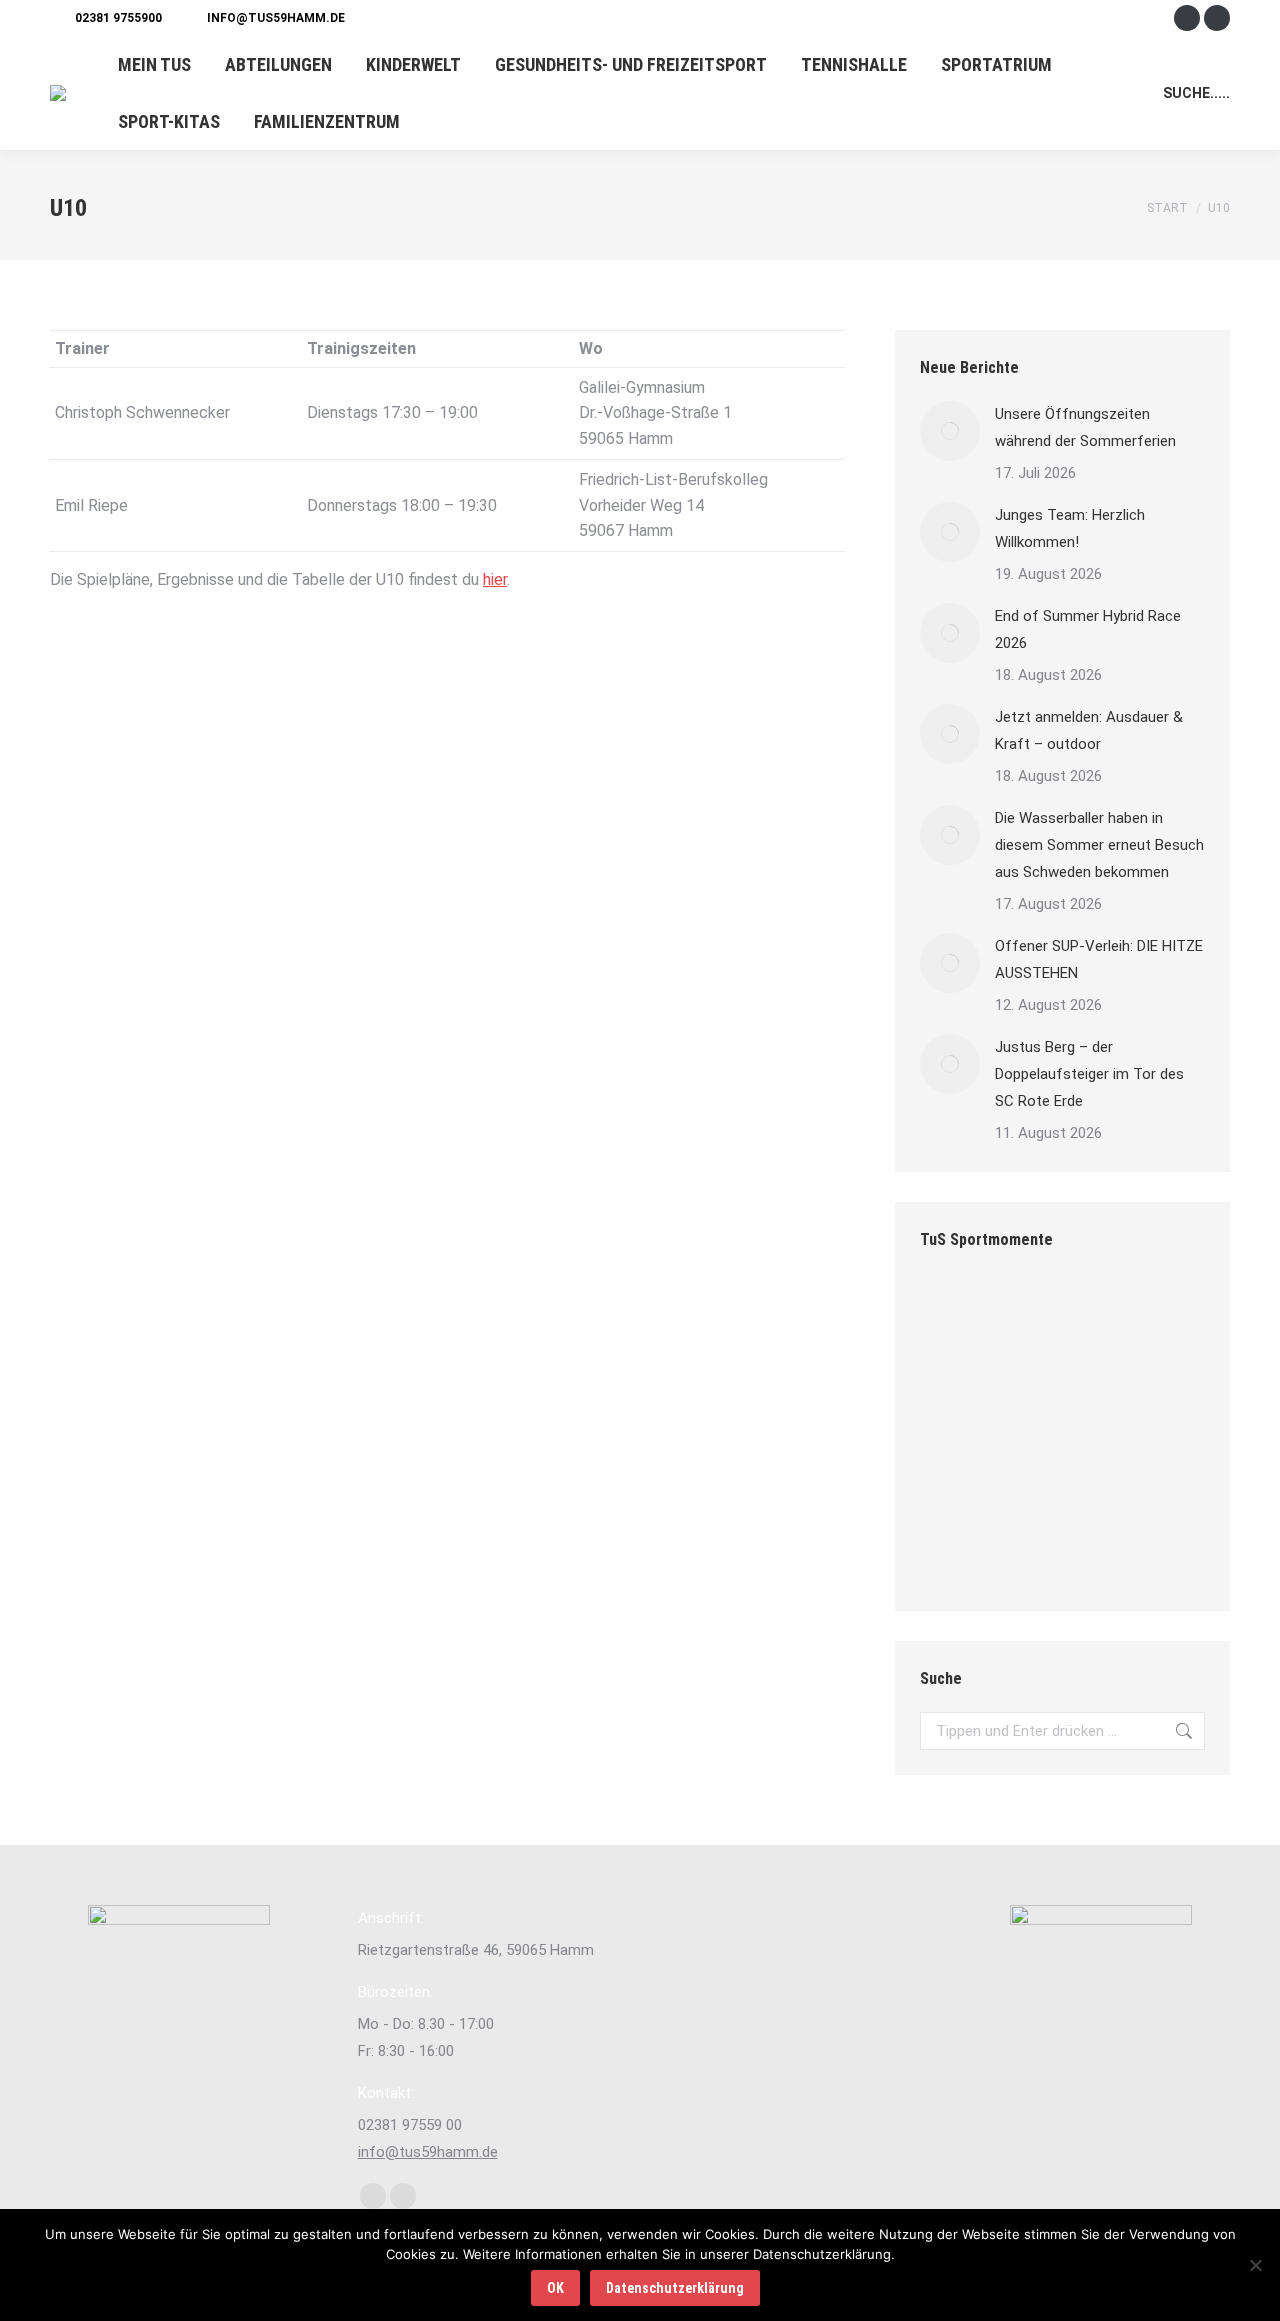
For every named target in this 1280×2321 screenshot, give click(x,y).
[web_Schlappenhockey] (1035, 1547)
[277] (958, 1316)
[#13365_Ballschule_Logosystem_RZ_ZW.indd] (1035, 1470)
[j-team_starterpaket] (1035, 1393)
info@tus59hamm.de (276, 18)
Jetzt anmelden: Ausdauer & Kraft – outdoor (1089, 730)
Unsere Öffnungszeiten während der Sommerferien (1085, 427)
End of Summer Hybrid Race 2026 (1088, 629)
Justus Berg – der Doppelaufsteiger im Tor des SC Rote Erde (1089, 1074)
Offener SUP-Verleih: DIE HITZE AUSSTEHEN (1099, 959)
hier (495, 579)
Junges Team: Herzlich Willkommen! (1070, 528)
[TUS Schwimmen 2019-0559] (958, 1393)
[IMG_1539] (1112, 1393)
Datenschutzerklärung (675, 2288)
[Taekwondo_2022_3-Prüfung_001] (1112, 1547)
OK (555, 2288)
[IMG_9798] (1035, 1316)
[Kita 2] (958, 1470)
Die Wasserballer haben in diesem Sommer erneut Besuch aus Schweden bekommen (1099, 845)
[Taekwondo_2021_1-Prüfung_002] (958, 1547)
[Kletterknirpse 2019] (1112, 1316)
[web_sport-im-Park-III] (1112, 1470)
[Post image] (950, 431)
